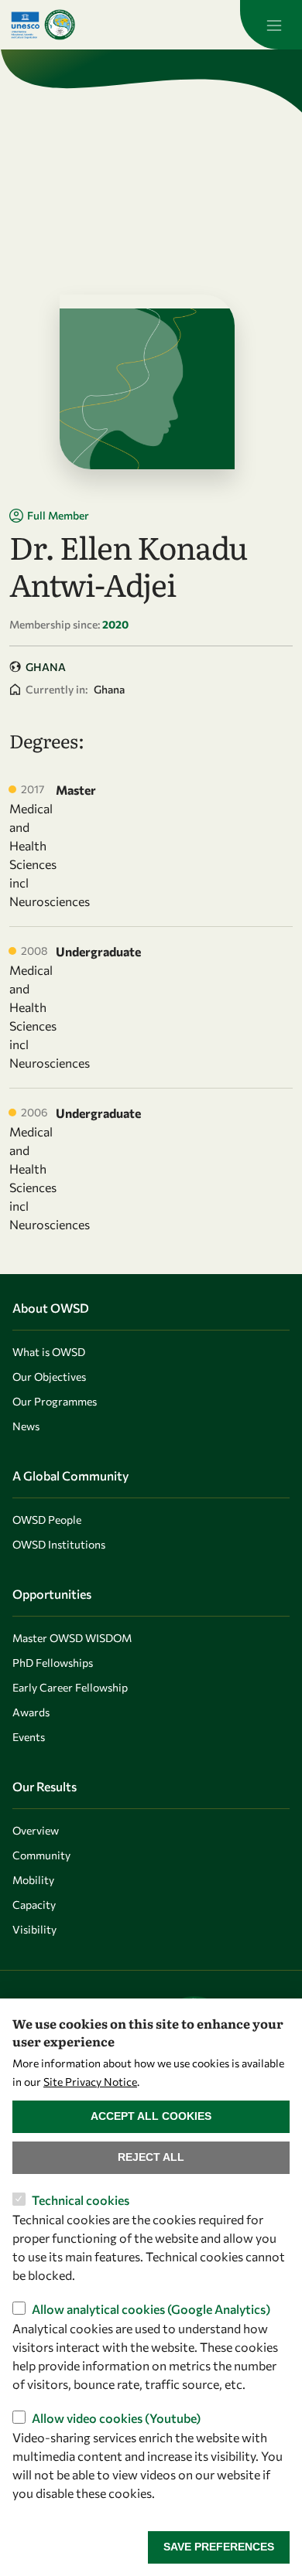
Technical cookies (81, 2200)
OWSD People (47, 1520)
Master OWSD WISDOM (72, 1638)
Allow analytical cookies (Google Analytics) (151, 2309)
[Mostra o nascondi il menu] (271, 25)
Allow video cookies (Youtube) (116, 2418)
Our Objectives (49, 1377)
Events (29, 1737)
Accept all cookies (151, 2116)
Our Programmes (55, 1401)
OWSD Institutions (59, 1544)
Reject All (151, 2157)
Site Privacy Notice (90, 2082)
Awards (31, 1712)
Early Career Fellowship (70, 1687)
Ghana (46, 667)
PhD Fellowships (53, 1663)
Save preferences (219, 2547)
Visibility (34, 1929)
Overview (36, 1830)
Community (41, 1855)
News (26, 1426)
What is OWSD (49, 1352)
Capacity (34, 1905)
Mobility (33, 1880)
